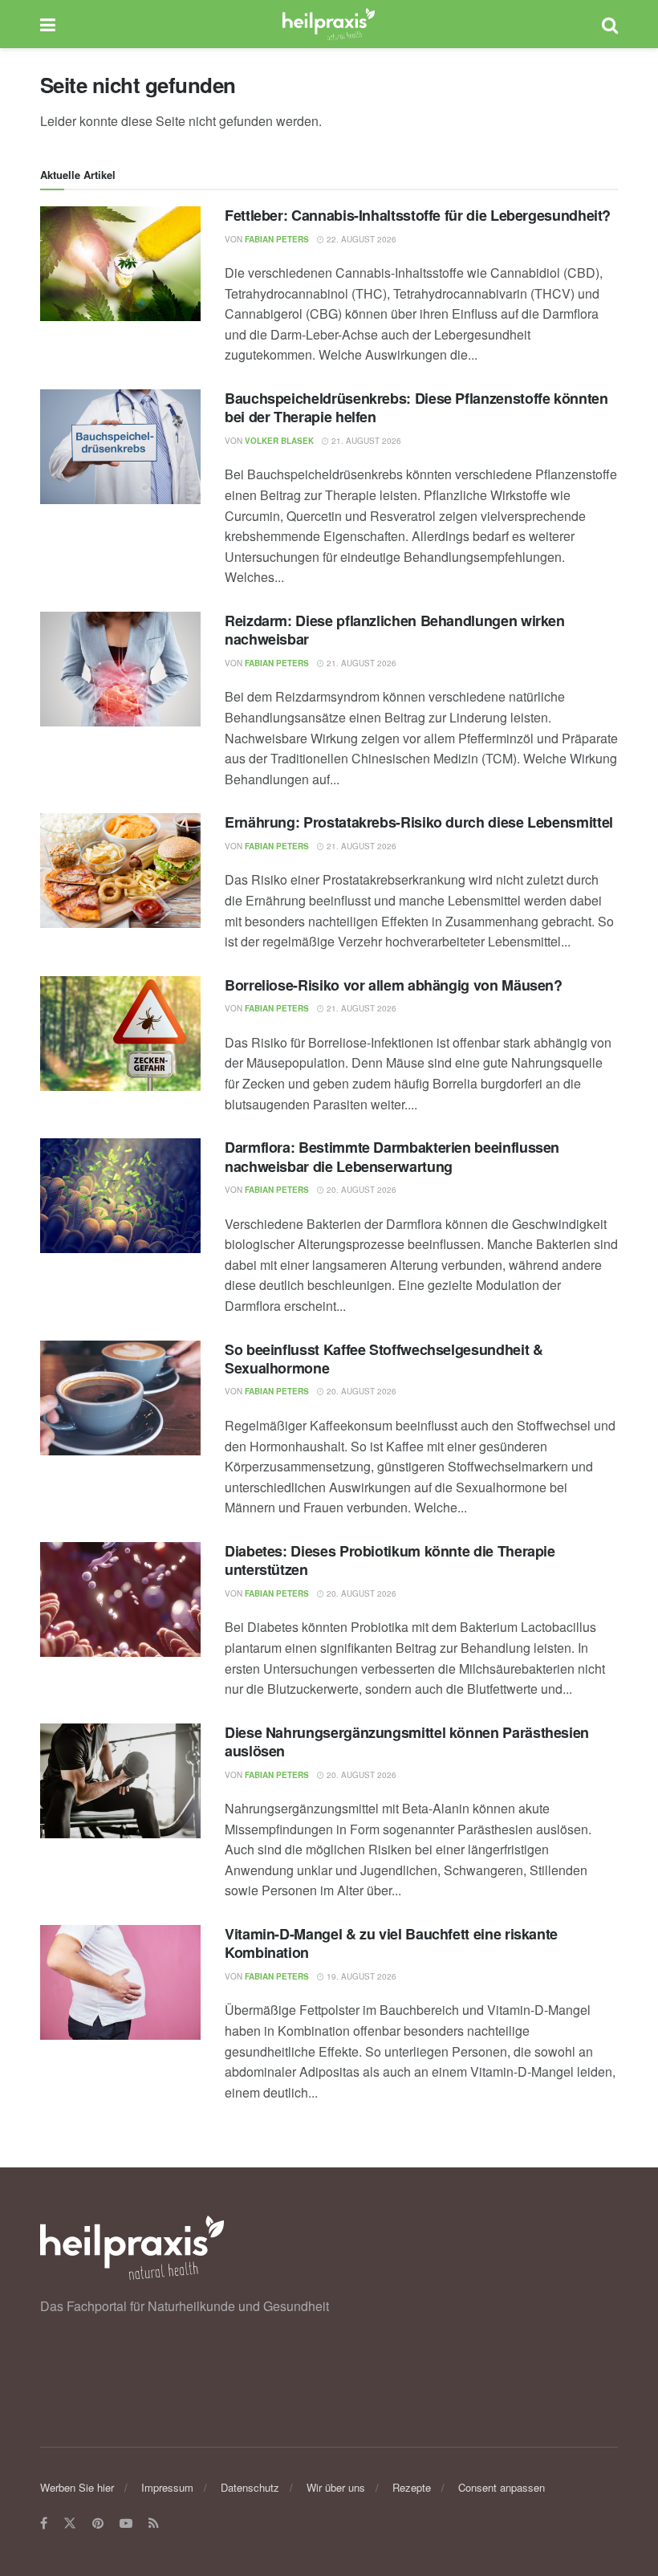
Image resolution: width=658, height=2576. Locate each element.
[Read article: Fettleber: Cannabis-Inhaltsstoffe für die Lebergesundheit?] (120, 264)
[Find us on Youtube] (126, 2524)
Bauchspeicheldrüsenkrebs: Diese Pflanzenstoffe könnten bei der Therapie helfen (416, 407)
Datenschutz (250, 2487)
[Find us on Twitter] (70, 2524)
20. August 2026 (360, 1190)
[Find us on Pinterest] (98, 2524)
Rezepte (412, 2487)
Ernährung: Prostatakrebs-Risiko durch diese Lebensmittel (419, 822)
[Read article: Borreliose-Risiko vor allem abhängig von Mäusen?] (120, 1034)
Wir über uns (336, 2487)
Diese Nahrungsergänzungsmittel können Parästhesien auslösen (407, 1742)
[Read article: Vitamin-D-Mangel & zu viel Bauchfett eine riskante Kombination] (120, 1982)
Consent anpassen (502, 2487)
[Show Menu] (48, 24)
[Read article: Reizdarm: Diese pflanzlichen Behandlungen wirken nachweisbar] (120, 669)
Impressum (167, 2487)
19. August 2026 (360, 1976)
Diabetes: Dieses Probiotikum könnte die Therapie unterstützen (390, 1560)
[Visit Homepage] (329, 24)
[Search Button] (610, 24)
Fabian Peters (277, 239)
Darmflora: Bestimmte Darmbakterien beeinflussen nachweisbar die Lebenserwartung (392, 1156)
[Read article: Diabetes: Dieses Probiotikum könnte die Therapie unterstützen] (120, 1599)
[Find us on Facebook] (44, 2524)
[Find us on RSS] (154, 2524)
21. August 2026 (365, 441)
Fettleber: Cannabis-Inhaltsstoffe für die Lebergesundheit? (418, 215)
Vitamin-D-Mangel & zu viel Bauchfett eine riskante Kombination (391, 1943)
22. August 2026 (360, 239)
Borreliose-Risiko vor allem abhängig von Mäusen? (394, 985)
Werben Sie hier (77, 2487)
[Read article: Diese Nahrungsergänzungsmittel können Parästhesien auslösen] (120, 1781)
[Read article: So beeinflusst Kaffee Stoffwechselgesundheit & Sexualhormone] (120, 1398)
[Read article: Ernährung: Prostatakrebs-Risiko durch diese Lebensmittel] (120, 871)
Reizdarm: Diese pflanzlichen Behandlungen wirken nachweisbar (395, 630)
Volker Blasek (279, 441)
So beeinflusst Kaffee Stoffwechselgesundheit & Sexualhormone (384, 1359)
